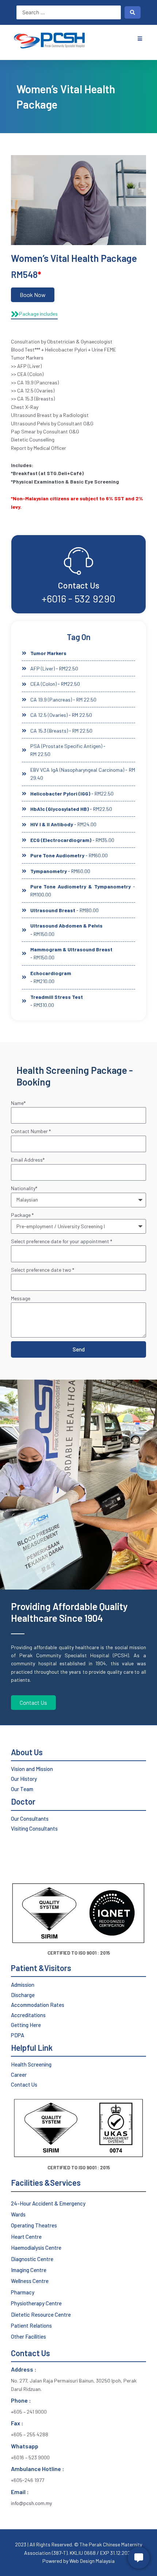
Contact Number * (31, 1131)
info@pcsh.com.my (31, 2503)
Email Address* (28, 1160)
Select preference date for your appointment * (62, 1241)
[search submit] (133, 12)
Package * (22, 1215)
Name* (18, 1103)
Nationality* (24, 1188)
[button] (140, 39)
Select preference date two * (43, 1270)
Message (21, 1298)
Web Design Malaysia (91, 2561)
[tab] (34, 314)
